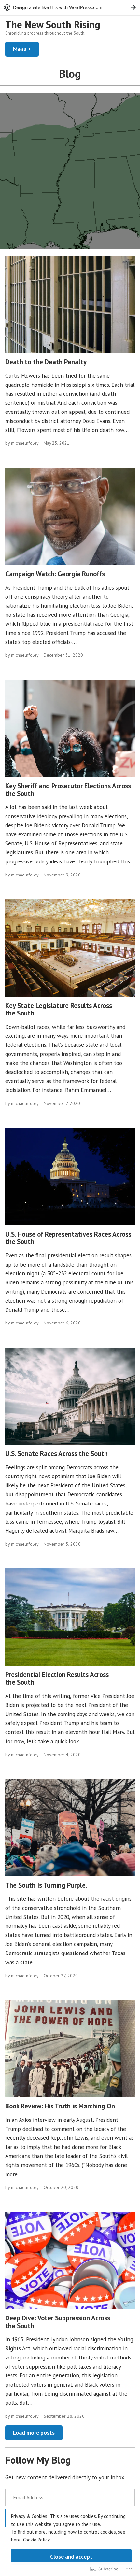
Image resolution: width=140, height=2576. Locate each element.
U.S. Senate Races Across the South (56, 1454)
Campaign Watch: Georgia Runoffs (55, 574)
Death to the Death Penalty (46, 362)
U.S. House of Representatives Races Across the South (68, 1238)
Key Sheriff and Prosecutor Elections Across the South (68, 790)
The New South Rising (53, 25)
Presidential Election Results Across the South (57, 1678)
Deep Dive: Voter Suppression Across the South (58, 2322)
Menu (26, 49)
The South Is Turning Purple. (46, 1885)
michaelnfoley (25, 443)
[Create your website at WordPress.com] (70, 7)
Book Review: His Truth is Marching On (60, 2106)
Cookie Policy (36, 2540)
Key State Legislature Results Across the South (59, 1009)
